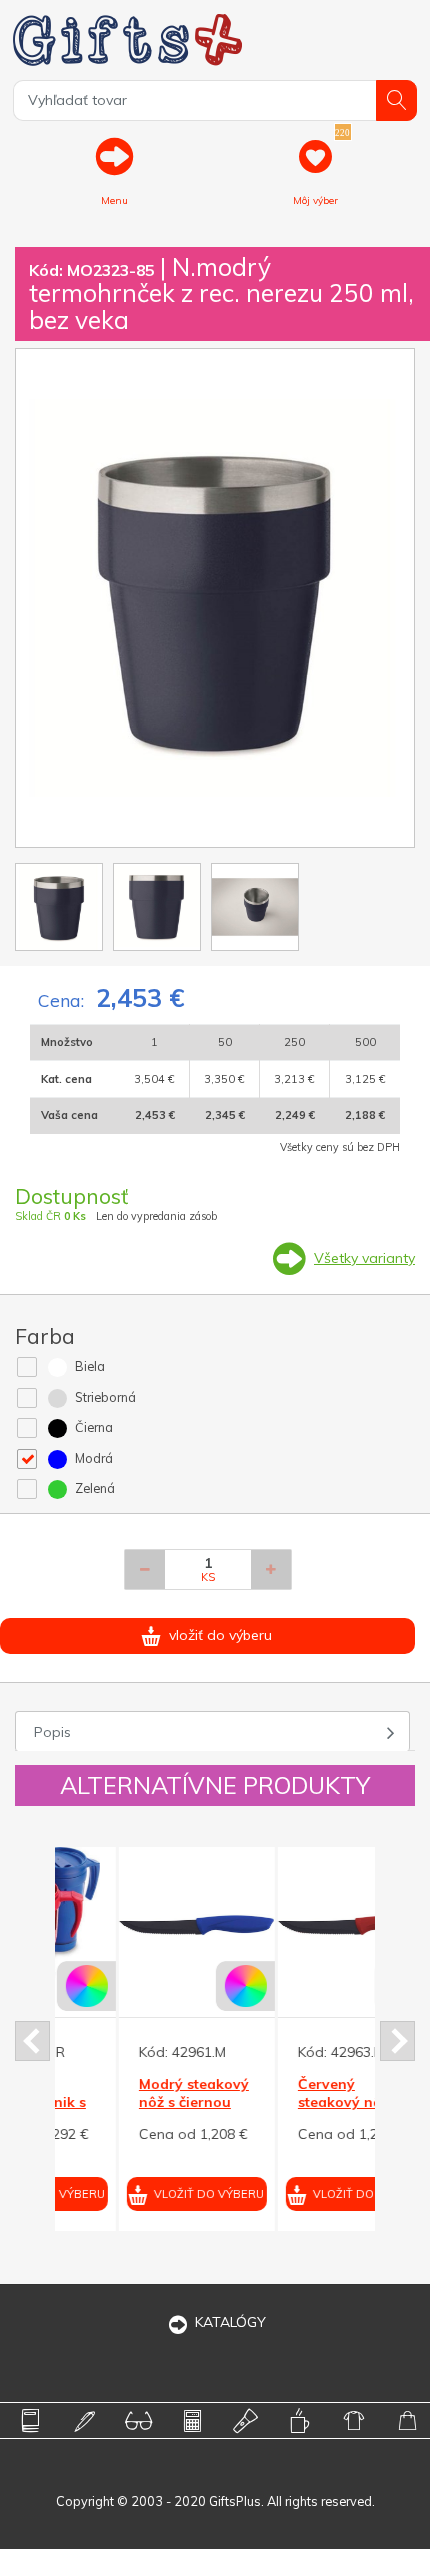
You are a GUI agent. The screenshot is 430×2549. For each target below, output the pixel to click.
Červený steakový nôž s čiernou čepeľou (290, 2102)
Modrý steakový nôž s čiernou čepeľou (131, 2102)
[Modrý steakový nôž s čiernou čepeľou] (134, 1925)
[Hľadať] (396, 100)
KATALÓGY (230, 2322)
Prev (32, 2041)
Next (397, 2041)
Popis (52, 1732)
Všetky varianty (364, 1258)
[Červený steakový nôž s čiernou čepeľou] (293, 1925)
